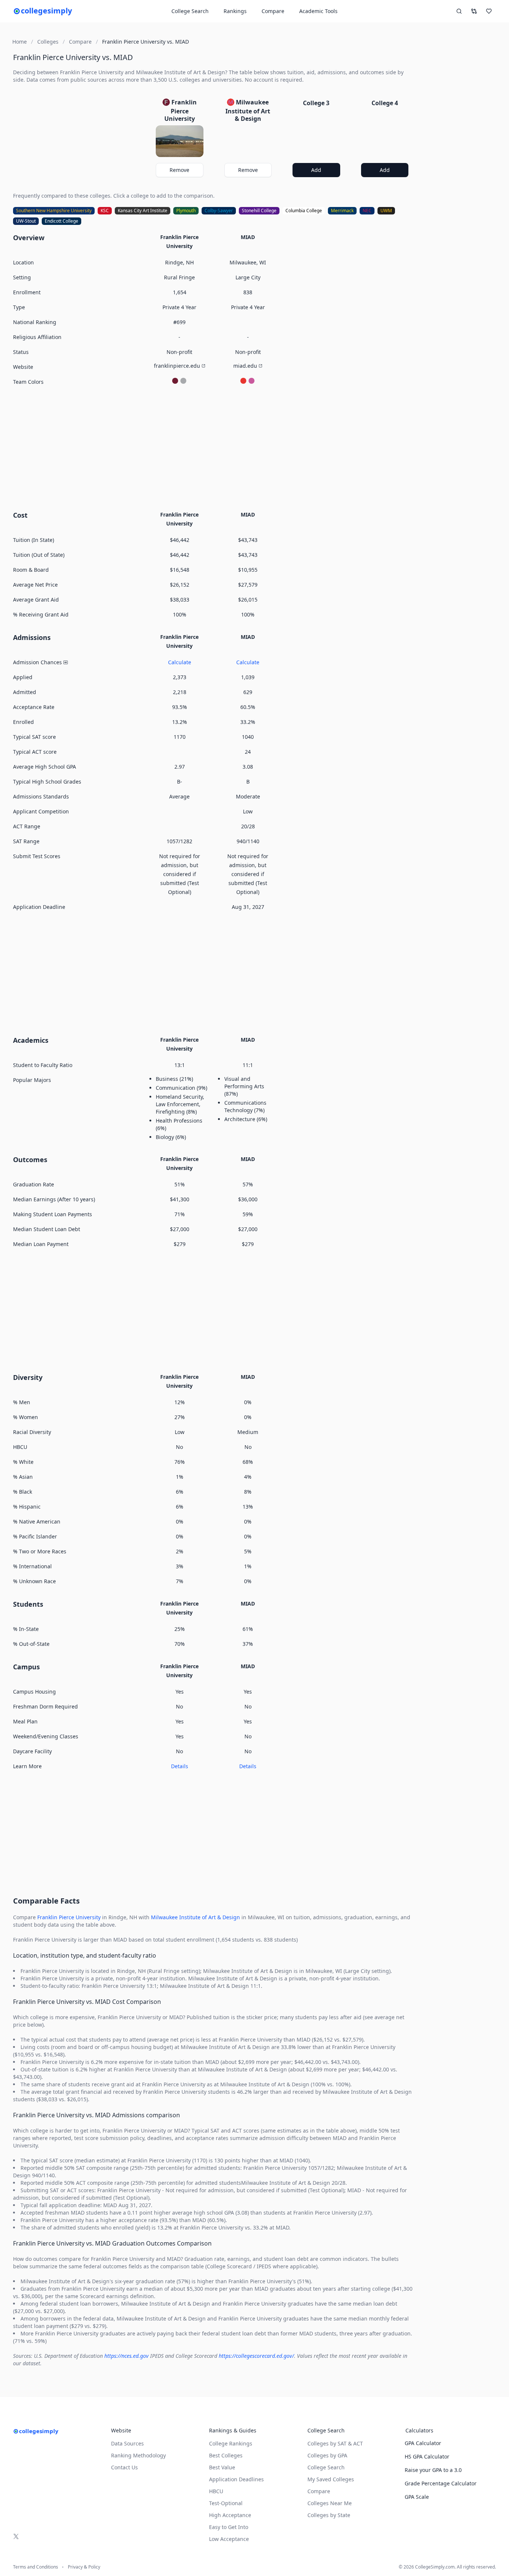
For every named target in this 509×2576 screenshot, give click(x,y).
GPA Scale (417, 2497)
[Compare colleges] (474, 11)
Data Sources (127, 2443)
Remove (179, 170)
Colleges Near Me (330, 2503)
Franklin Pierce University (69, 1917)
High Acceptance (230, 2515)
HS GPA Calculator (427, 2456)
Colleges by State (329, 2515)
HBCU (216, 2491)
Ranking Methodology (138, 2455)
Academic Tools (318, 11)
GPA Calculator (423, 2443)
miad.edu (245, 366)
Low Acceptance (229, 2539)
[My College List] (489, 11)
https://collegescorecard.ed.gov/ (256, 2356)
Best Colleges (226, 2455)
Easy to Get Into (229, 2527)
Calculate (180, 662)
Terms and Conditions (36, 2567)
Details (180, 1766)
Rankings (235, 11)
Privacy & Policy (84, 2567)
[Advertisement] (214, 447)
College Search (326, 2467)
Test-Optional (226, 2503)
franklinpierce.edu (177, 366)
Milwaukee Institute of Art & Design (195, 1917)
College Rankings (231, 2443)
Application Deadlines (236, 2479)
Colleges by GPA (327, 2455)
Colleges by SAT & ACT (335, 2443)
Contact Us (124, 2467)
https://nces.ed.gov (127, 2356)
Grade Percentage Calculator (441, 2483)
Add (316, 170)
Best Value (222, 2467)
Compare (273, 11)
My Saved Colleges (331, 2479)
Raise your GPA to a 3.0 (433, 2470)
